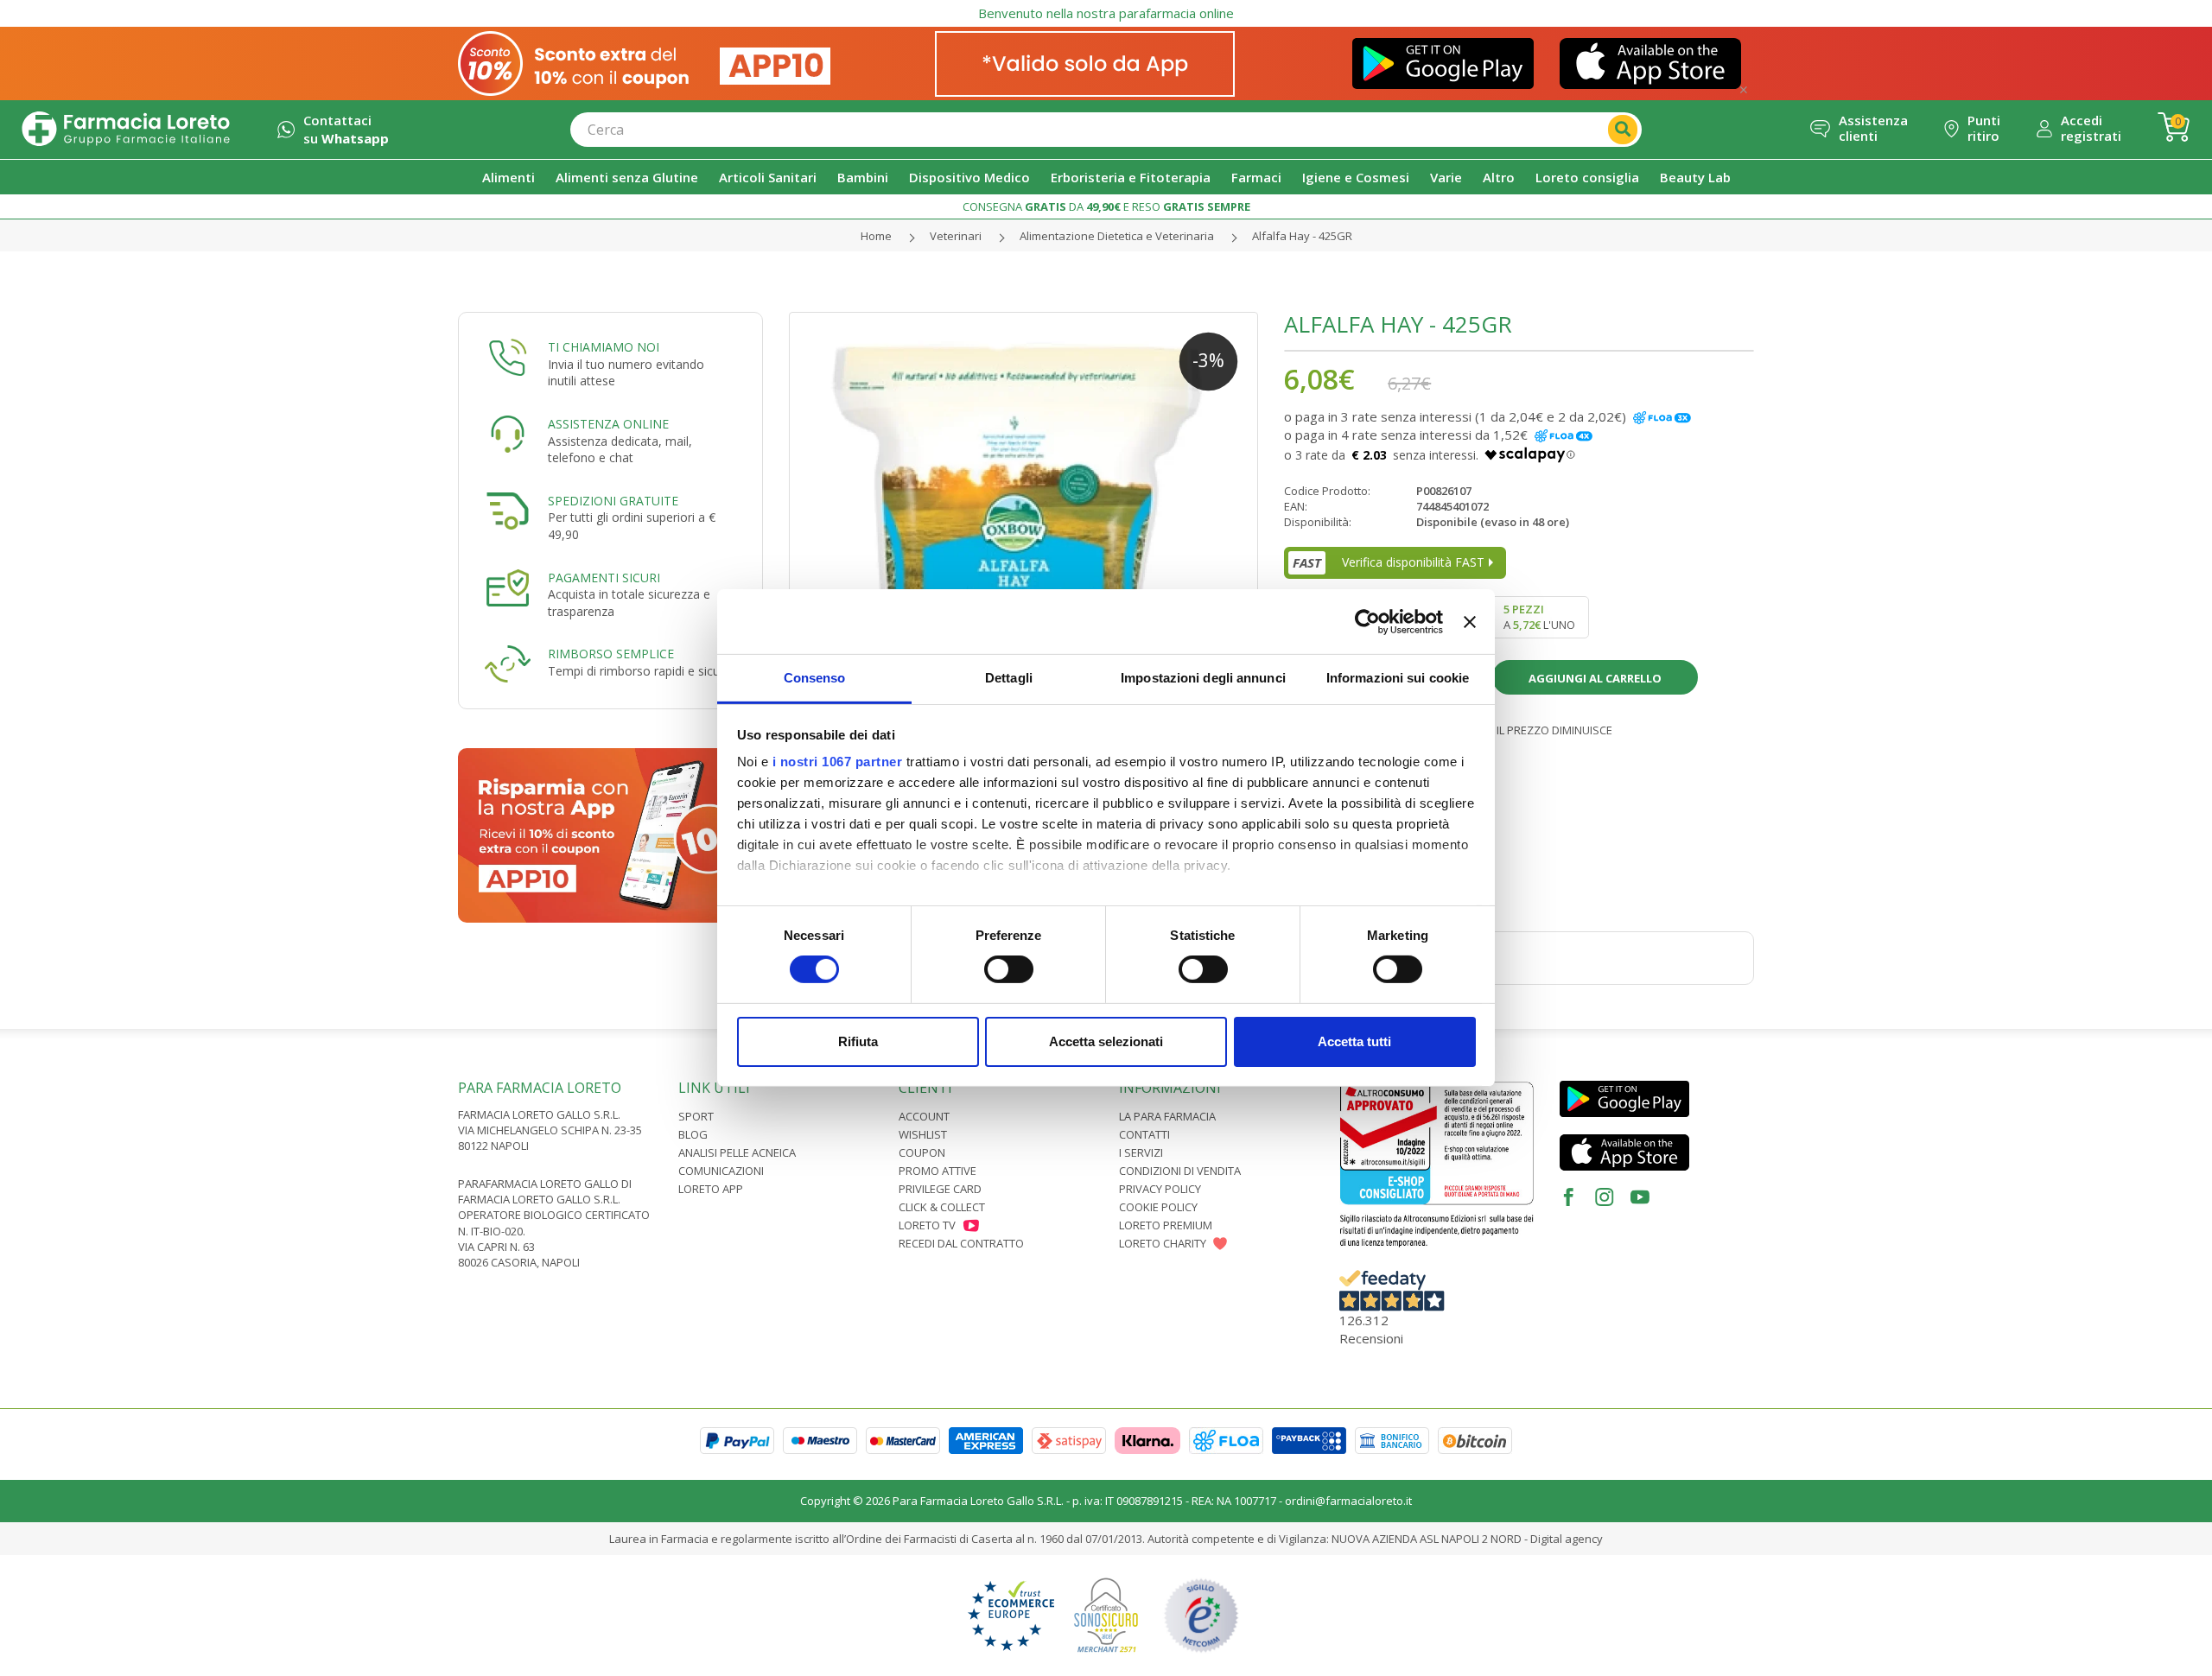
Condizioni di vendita (1180, 1171)
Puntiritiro (1984, 128)
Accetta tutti (1354, 1041)
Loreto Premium (1166, 1225)
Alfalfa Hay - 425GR (1302, 236)
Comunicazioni (721, 1171)
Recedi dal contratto (961, 1243)
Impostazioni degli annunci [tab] (1203, 678)
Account (924, 1116)
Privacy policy (1160, 1189)
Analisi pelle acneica (737, 1152)
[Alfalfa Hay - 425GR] (1024, 547)
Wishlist (923, 1134)
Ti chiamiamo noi (604, 347)
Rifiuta (858, 1041)
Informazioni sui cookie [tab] (1398, 678)
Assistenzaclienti (1873, 128)
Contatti (1144, 1134)
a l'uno (1539, 617)
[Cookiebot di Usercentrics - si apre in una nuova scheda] (1367, 621)
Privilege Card (940, 1189)
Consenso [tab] (815, 678)
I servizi (1141, 1152)
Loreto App (711, 1189)
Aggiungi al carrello (1595, 678)
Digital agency (1567, 1539)
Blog (693, 1134)
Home (876, 236)
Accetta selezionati (1106, 1041)
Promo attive (938, 1171)
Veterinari (956, 236)
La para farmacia (1167, 1116)
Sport (696, 1116)
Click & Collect (942, 1207)
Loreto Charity (1163, 1243)
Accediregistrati (2091, 128)
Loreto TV (927, 1225)
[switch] (1009, 969)
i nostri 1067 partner (838, 762)
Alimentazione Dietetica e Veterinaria (1117, 236)
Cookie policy (1158, 1207)
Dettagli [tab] (1009, 678)
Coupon (922, 1152)
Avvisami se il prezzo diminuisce (1519, 730)
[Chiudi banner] (1470, 621)
